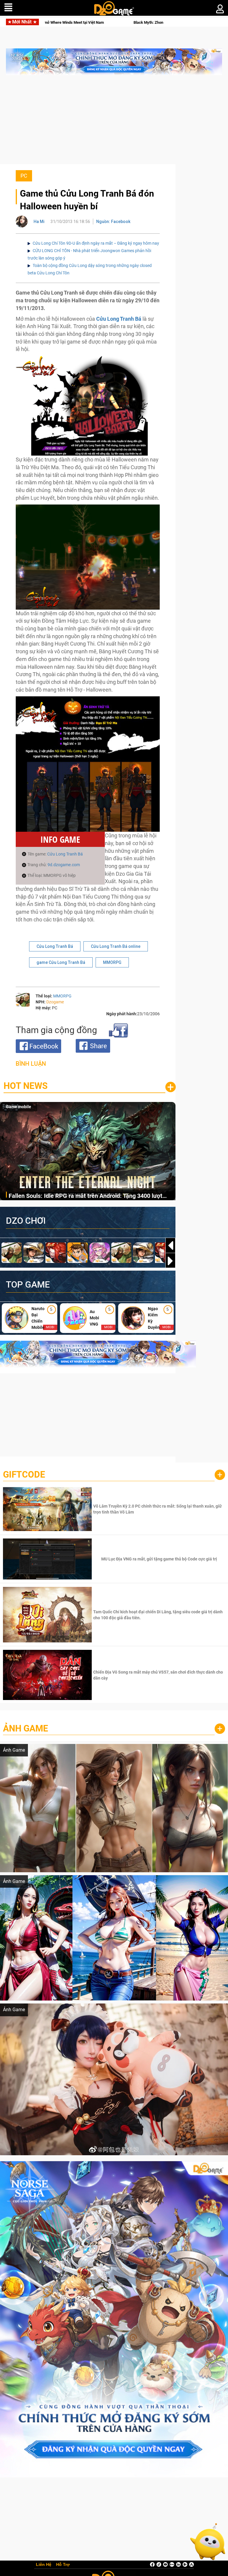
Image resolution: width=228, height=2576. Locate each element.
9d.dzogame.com (64, 865)
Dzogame (55, 1002)
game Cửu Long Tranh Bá (61, 962)
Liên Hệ (44, 2565)
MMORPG (112, 962)
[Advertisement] (114, 123)
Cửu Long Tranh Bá (65, 854)
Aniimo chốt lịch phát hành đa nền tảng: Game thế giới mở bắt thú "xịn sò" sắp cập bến (91, 1196)
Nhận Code (158, 1509)
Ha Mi (39, 222)
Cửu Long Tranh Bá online (116, 946)
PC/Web (14, 1107)
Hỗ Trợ (63, 2565)
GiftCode (24, 1474)
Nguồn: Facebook (113, 222)
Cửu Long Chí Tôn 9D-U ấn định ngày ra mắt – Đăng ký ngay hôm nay (96, 243)
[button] (170, 1261)
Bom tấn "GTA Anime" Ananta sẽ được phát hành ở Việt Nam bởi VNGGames (129, 22)
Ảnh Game (26, 1728)
